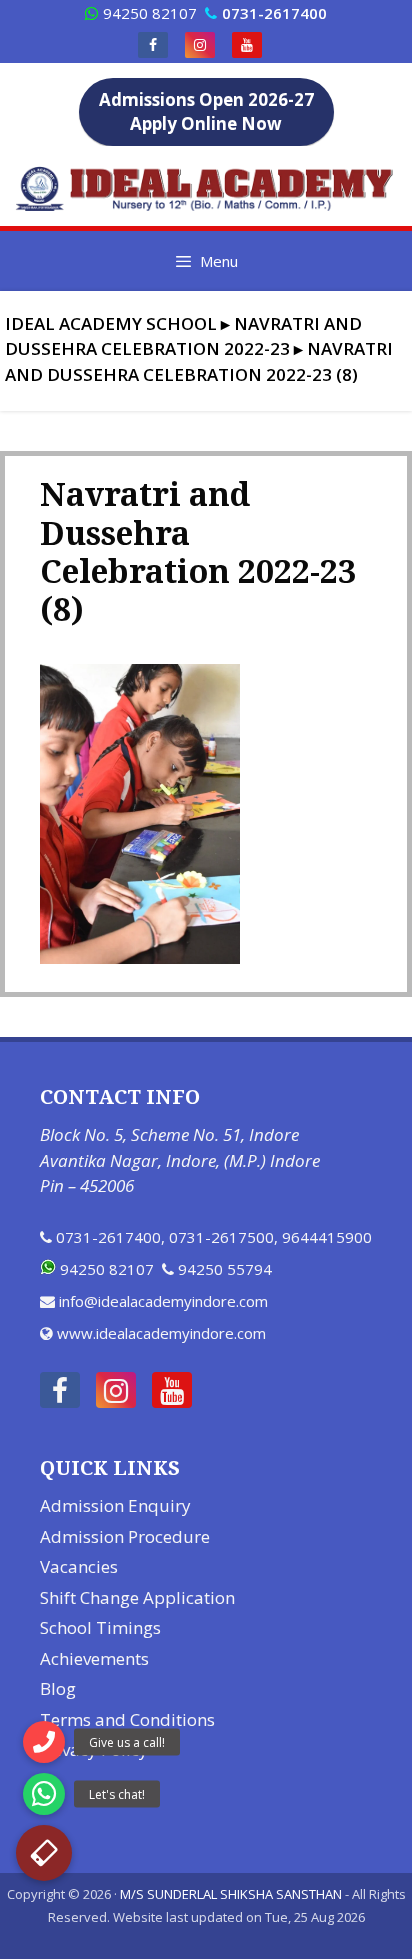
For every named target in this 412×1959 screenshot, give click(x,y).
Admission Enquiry (115, 1505)
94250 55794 (225, 1269)
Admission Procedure (125, 1536)
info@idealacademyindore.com (163, 1301)
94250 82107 (150, 13)
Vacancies (79, 1566)
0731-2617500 (221, 1237)
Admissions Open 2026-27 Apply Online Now (206, 111)
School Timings (100, 1627)
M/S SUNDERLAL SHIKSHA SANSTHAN (231, 1894)
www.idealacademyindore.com (161, 1333)
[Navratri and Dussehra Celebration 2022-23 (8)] (140, 958)
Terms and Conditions (127, 1719)
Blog (58, 1688)
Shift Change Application (137, 1597)
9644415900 (327, 1237)
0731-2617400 (108, 1237)
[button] (44, 1853)
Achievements (94, 1658)
